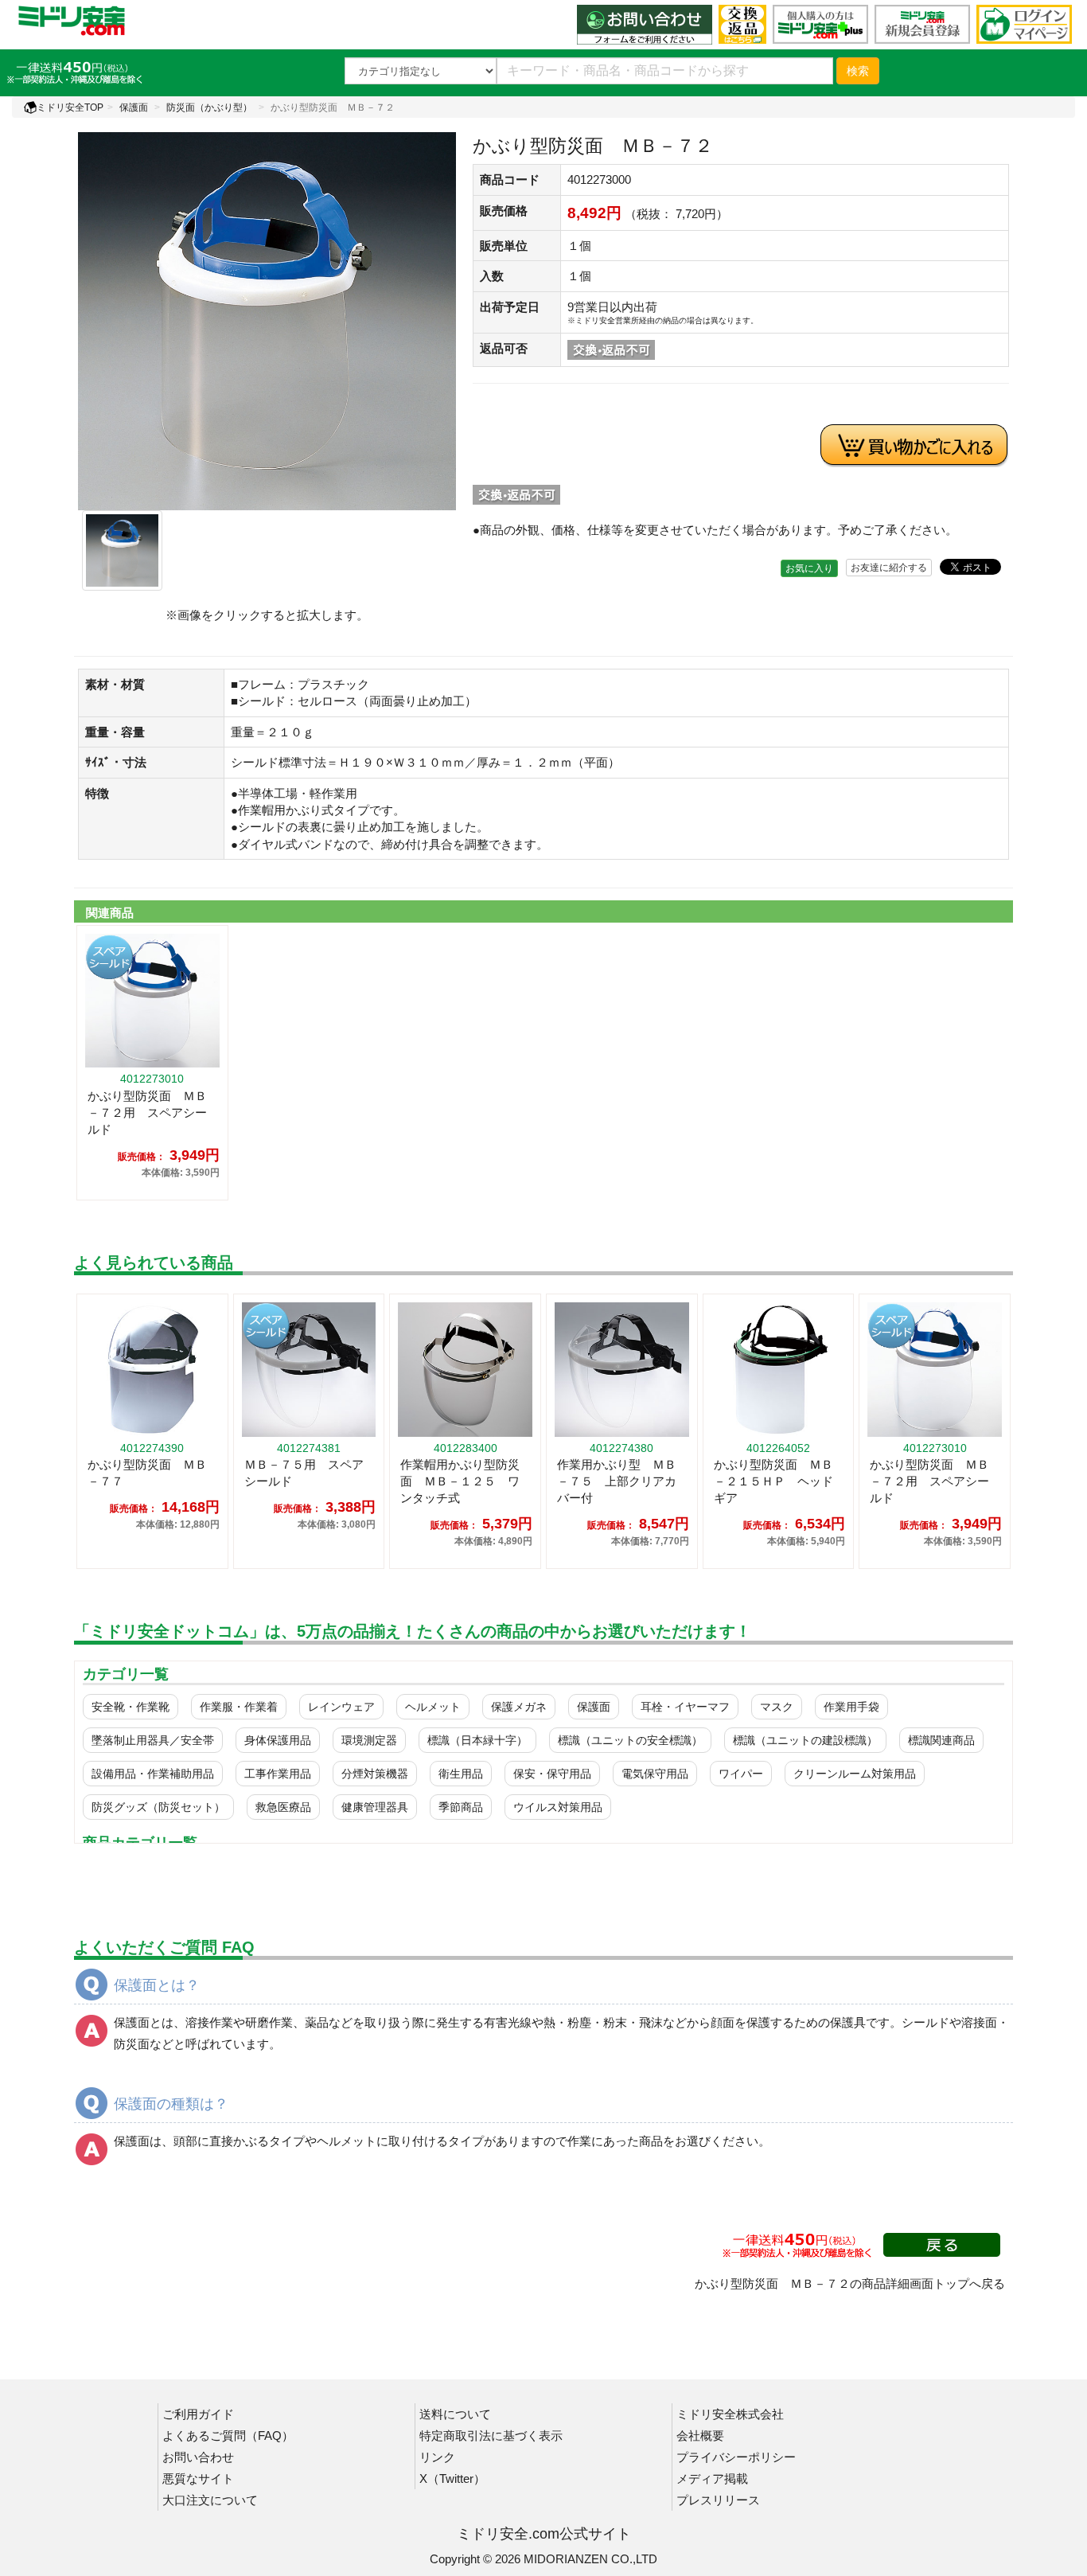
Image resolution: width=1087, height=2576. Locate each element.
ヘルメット (433, 1707)
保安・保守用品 (552, 1774)
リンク (437, 2457)
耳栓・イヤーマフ (685, 1707)
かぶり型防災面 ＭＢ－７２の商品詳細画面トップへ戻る (850, 2283)
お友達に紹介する (889, 568)
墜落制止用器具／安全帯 (153, 1740)
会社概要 (700, 2435)
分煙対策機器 (375, 1774)
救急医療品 (283, 1807)
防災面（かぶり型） (209, 107)
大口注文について (210, 2500)
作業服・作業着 (239, 1707)
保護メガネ (519, 1707)
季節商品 (461, 1807)
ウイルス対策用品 (558, 1807)
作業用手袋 (851, 1707)
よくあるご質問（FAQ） (228, 2435)
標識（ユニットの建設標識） (805, 1740)
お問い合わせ (198, 2457)
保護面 (134, 107)
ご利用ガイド (198, 2414)
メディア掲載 (712, 2478)
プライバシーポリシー (736, 2457)
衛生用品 (461, 1774)
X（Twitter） (452, 2478)
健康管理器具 (375, 1807)
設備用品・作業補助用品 (153, 1774)
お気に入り (809, 568)
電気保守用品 (655, 1774)
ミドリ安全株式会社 (730, 2414)
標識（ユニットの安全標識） (630, 1740)
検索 (858, 71)
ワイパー (741, 1774)
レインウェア (341, 1707)
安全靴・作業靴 (131, 1707)
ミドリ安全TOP (70, 107)
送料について (455, 2414)
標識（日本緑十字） (477, 1740)
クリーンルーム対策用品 (855, 1774)
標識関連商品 (941, 1740)
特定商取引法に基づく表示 (491, 2435)
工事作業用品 (278, 1774)
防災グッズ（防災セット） (158, 1807)
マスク (777, 1707)
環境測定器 (369, 1740)
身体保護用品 (278, 1740)
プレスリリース (718, 2500)
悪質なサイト (198, 2478)
